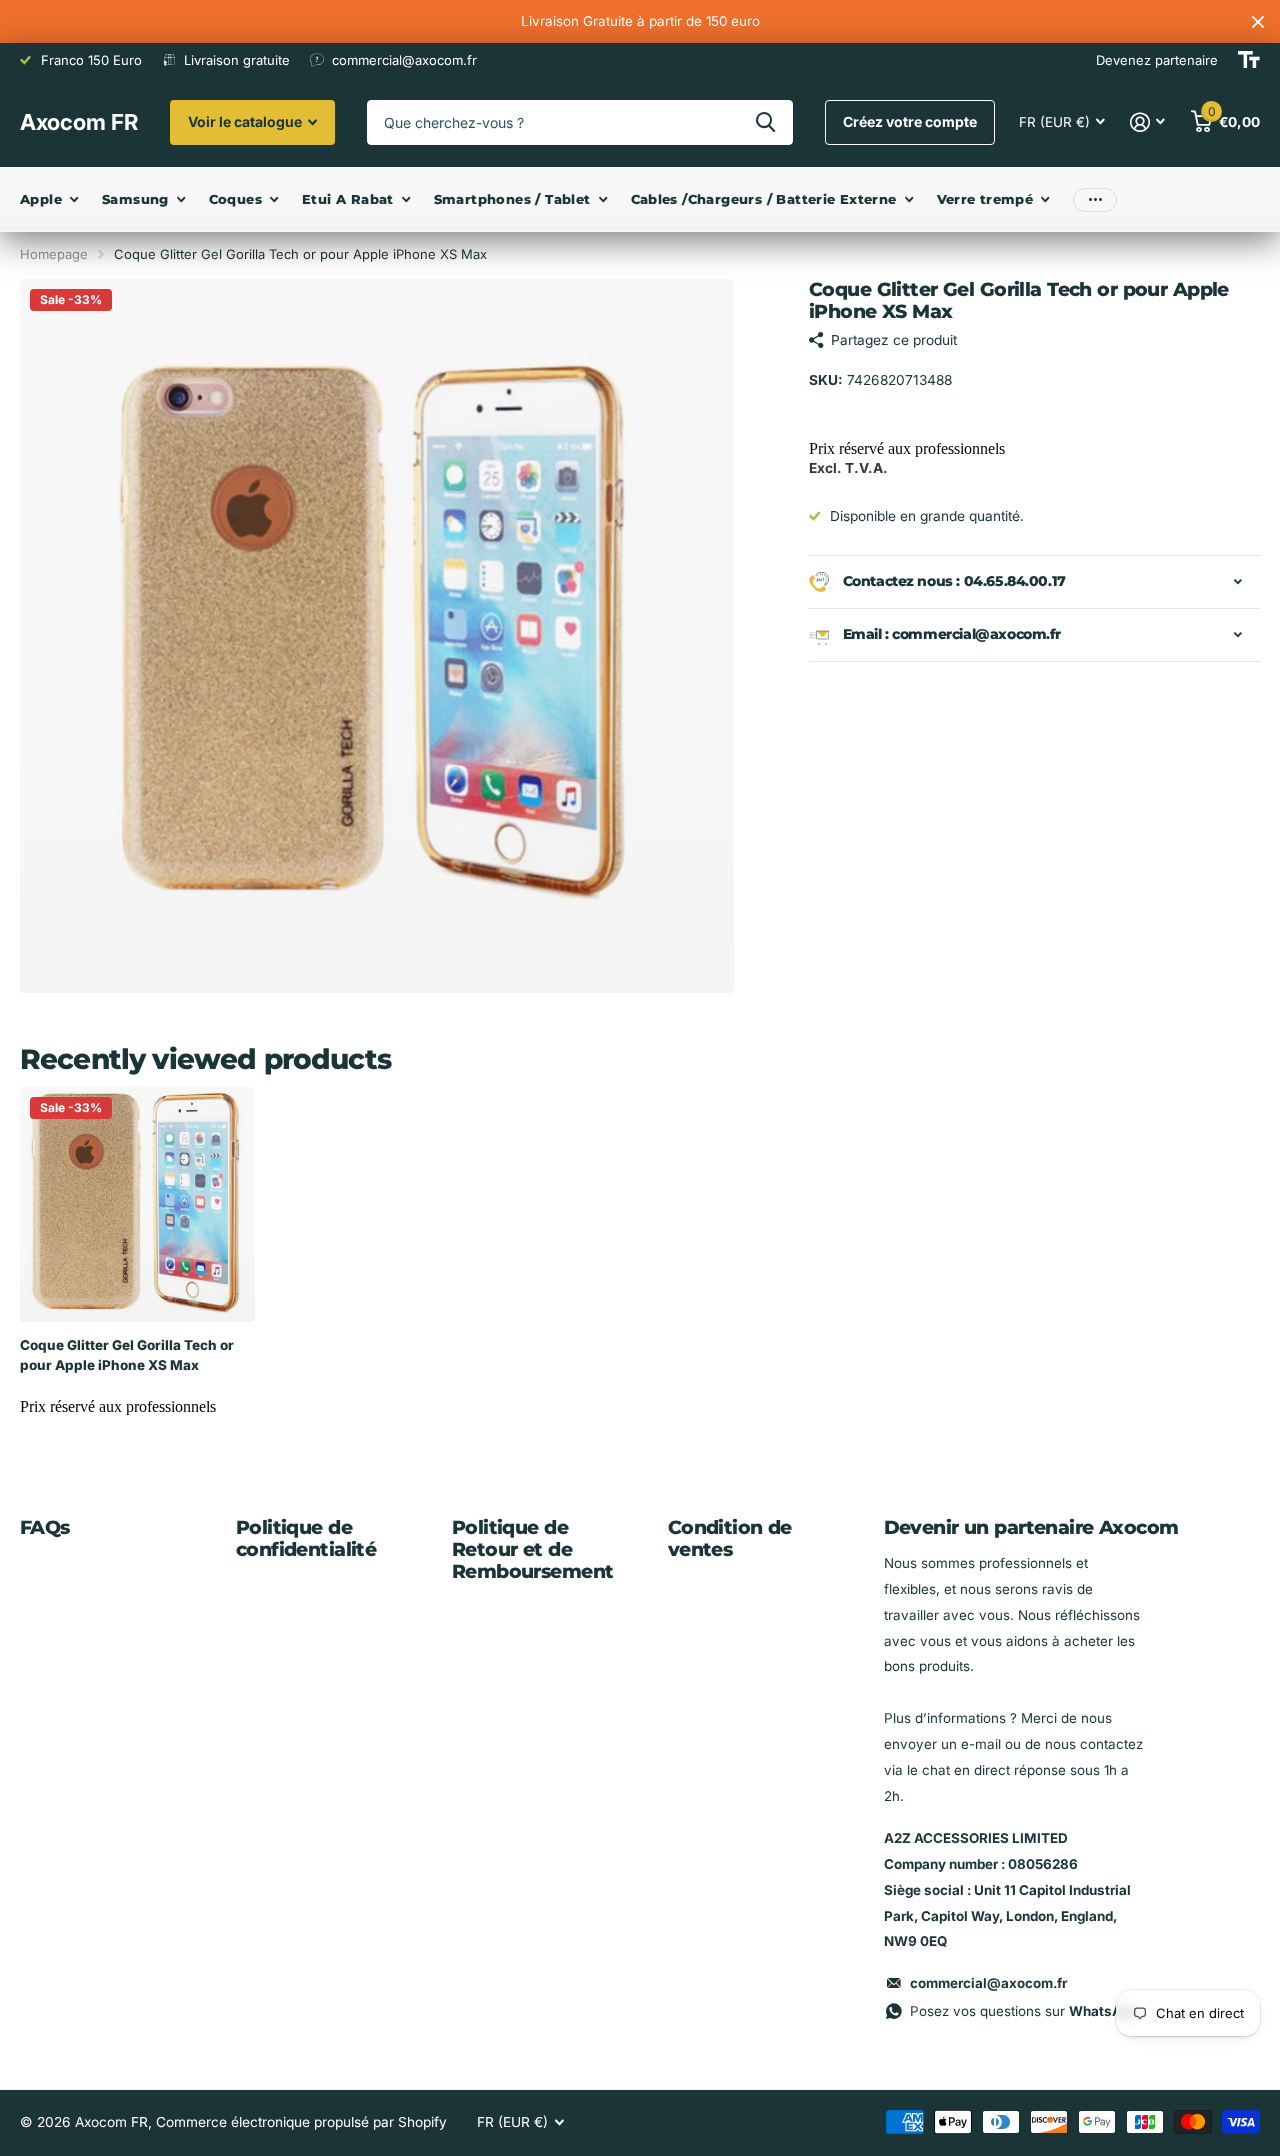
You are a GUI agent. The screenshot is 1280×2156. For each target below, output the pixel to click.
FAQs (45, 1527)
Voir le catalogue (246, 121)
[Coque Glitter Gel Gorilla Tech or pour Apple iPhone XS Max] (137, 1204)
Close (1258, 21)
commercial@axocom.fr (988, 1983)
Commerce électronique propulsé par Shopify (301, 2122)
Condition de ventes (730, 1538)
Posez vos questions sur (1024, 2011)
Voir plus (1095, 199)
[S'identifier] (1148, 122)
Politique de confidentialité (306, 1538)
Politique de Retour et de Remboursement (533, 1549)
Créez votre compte (910, 121)
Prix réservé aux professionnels (907, 448)
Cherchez (765, 122)
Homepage (54, 254)
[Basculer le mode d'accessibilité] (1249, 60)
